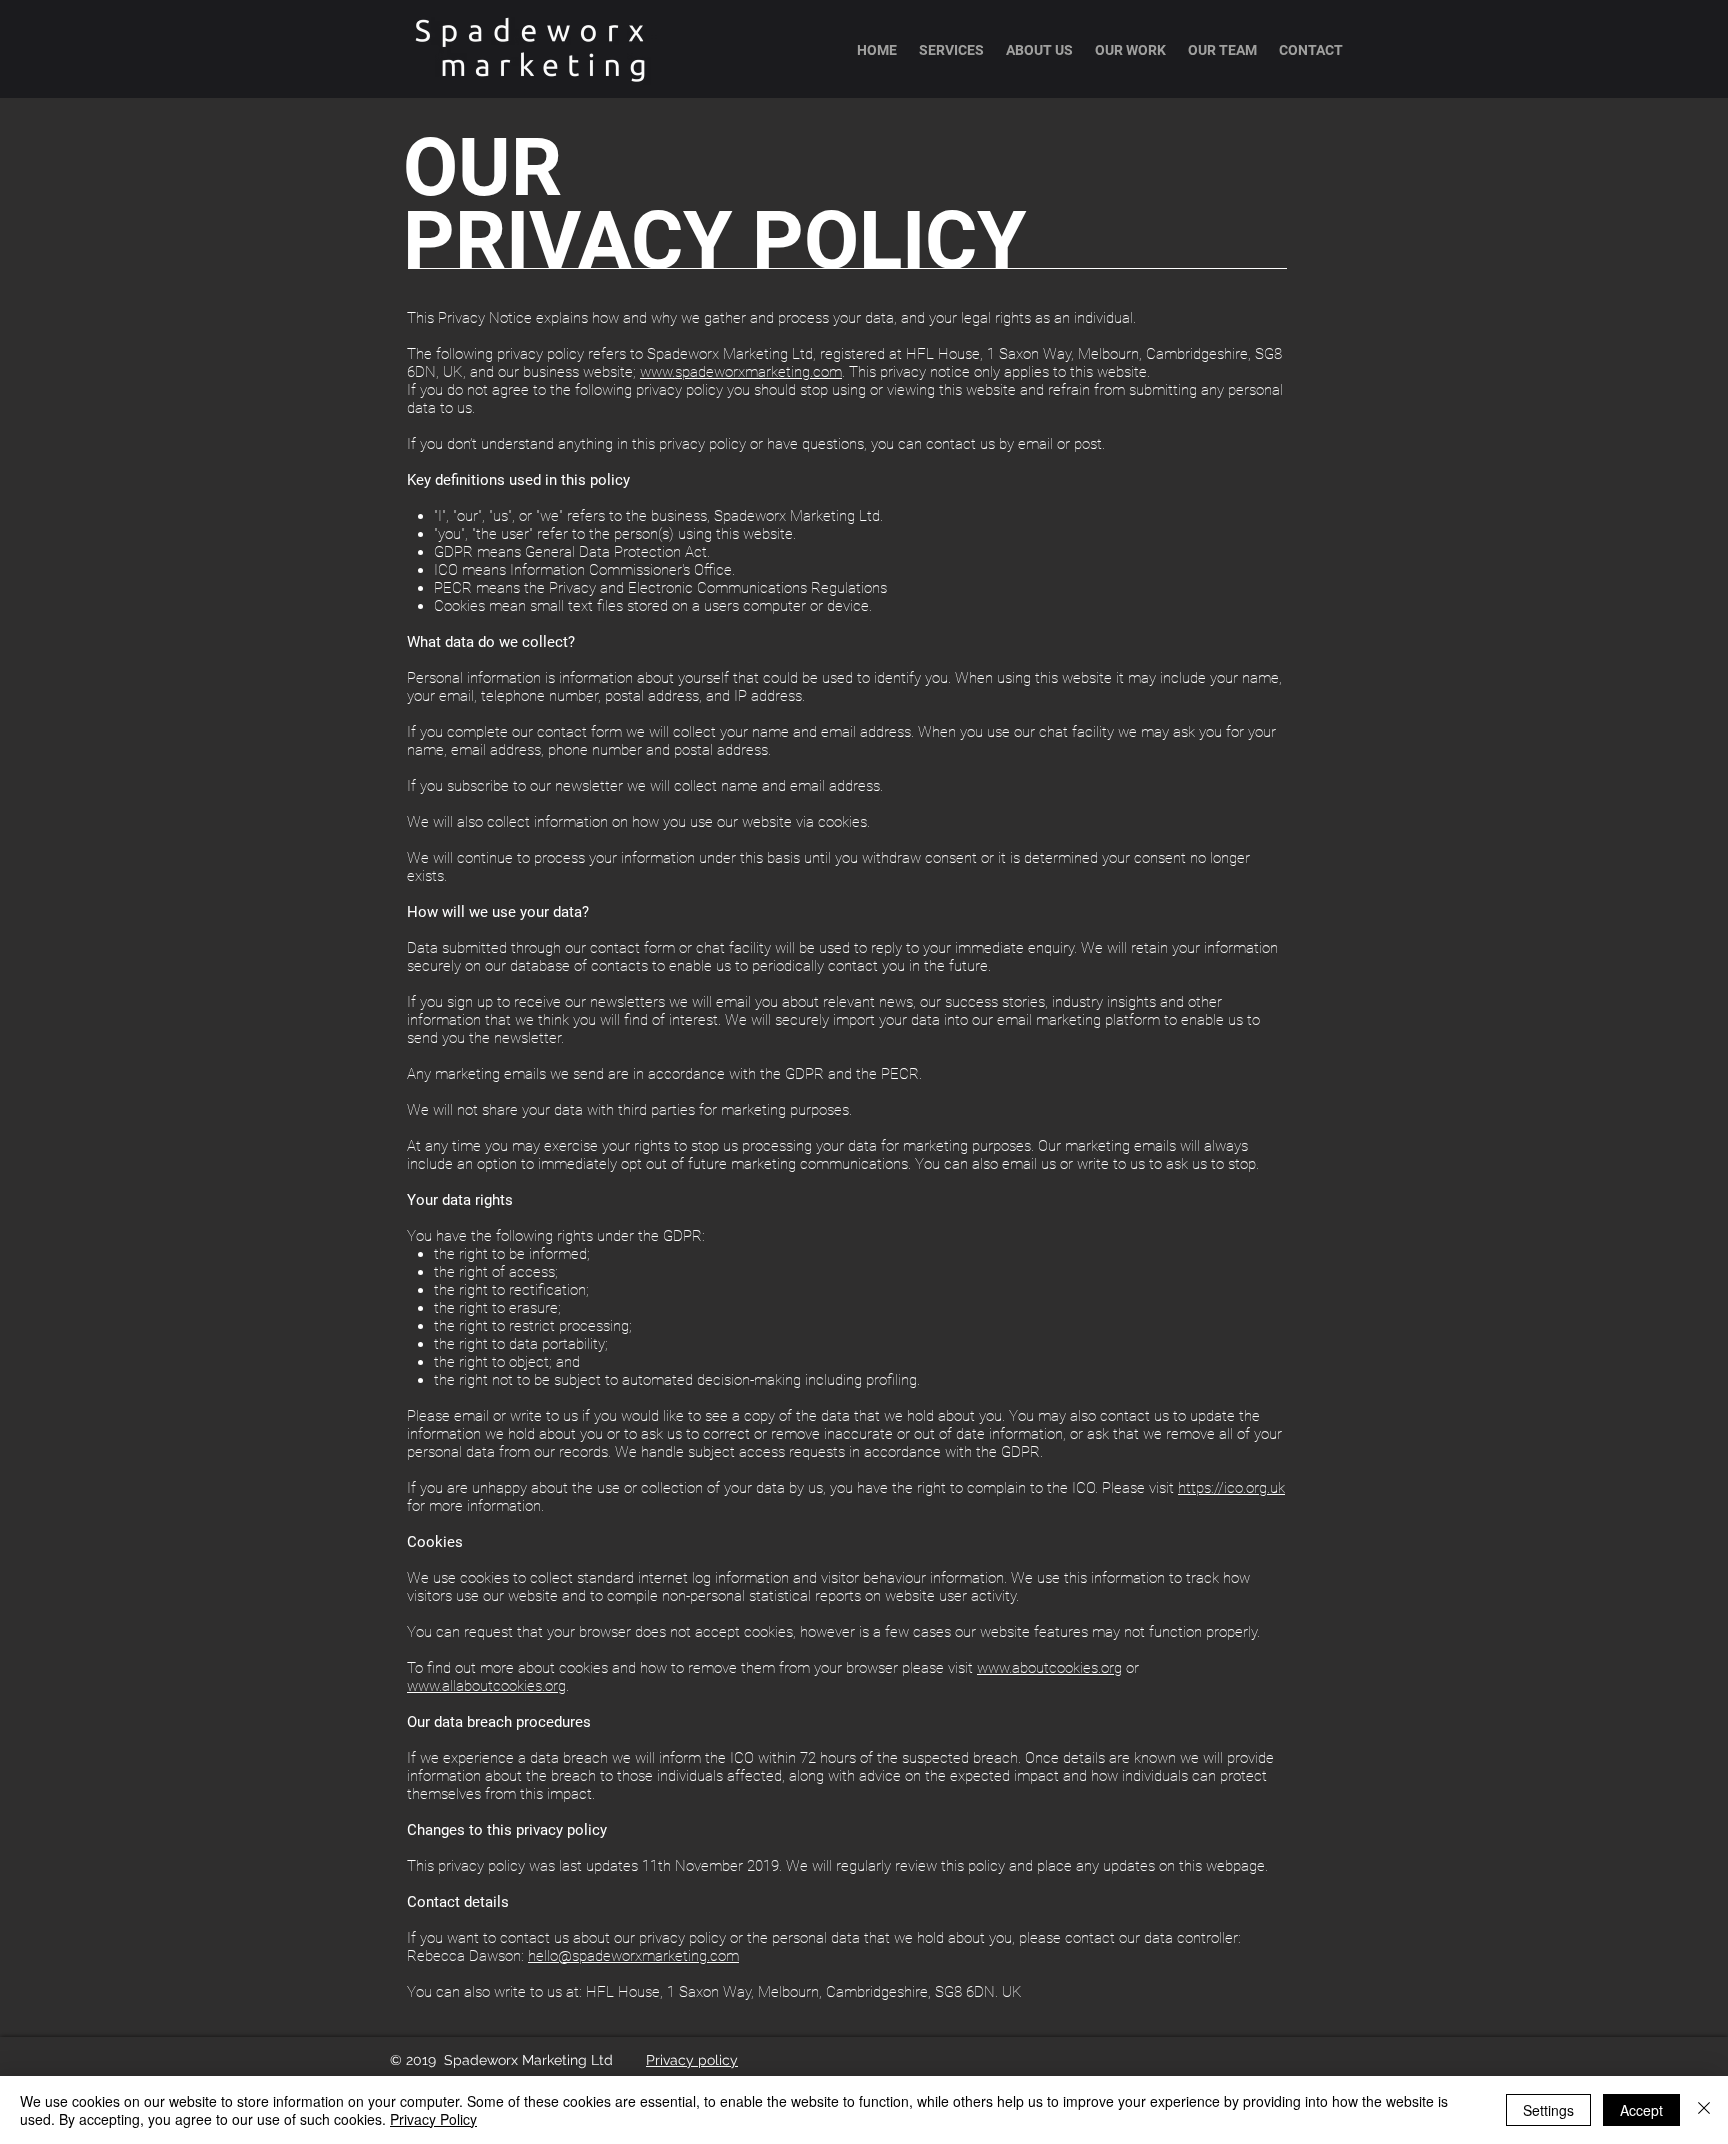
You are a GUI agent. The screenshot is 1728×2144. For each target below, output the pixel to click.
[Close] (1704, 2110)
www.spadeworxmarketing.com (741, 372)
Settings (1548, 2110)
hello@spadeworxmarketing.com (633, 1956)
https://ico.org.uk (1231, 1488)
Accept (1641, 2110)
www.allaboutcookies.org (486, 1686)
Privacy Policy (433, 2119)
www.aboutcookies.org (1049, 1668)
